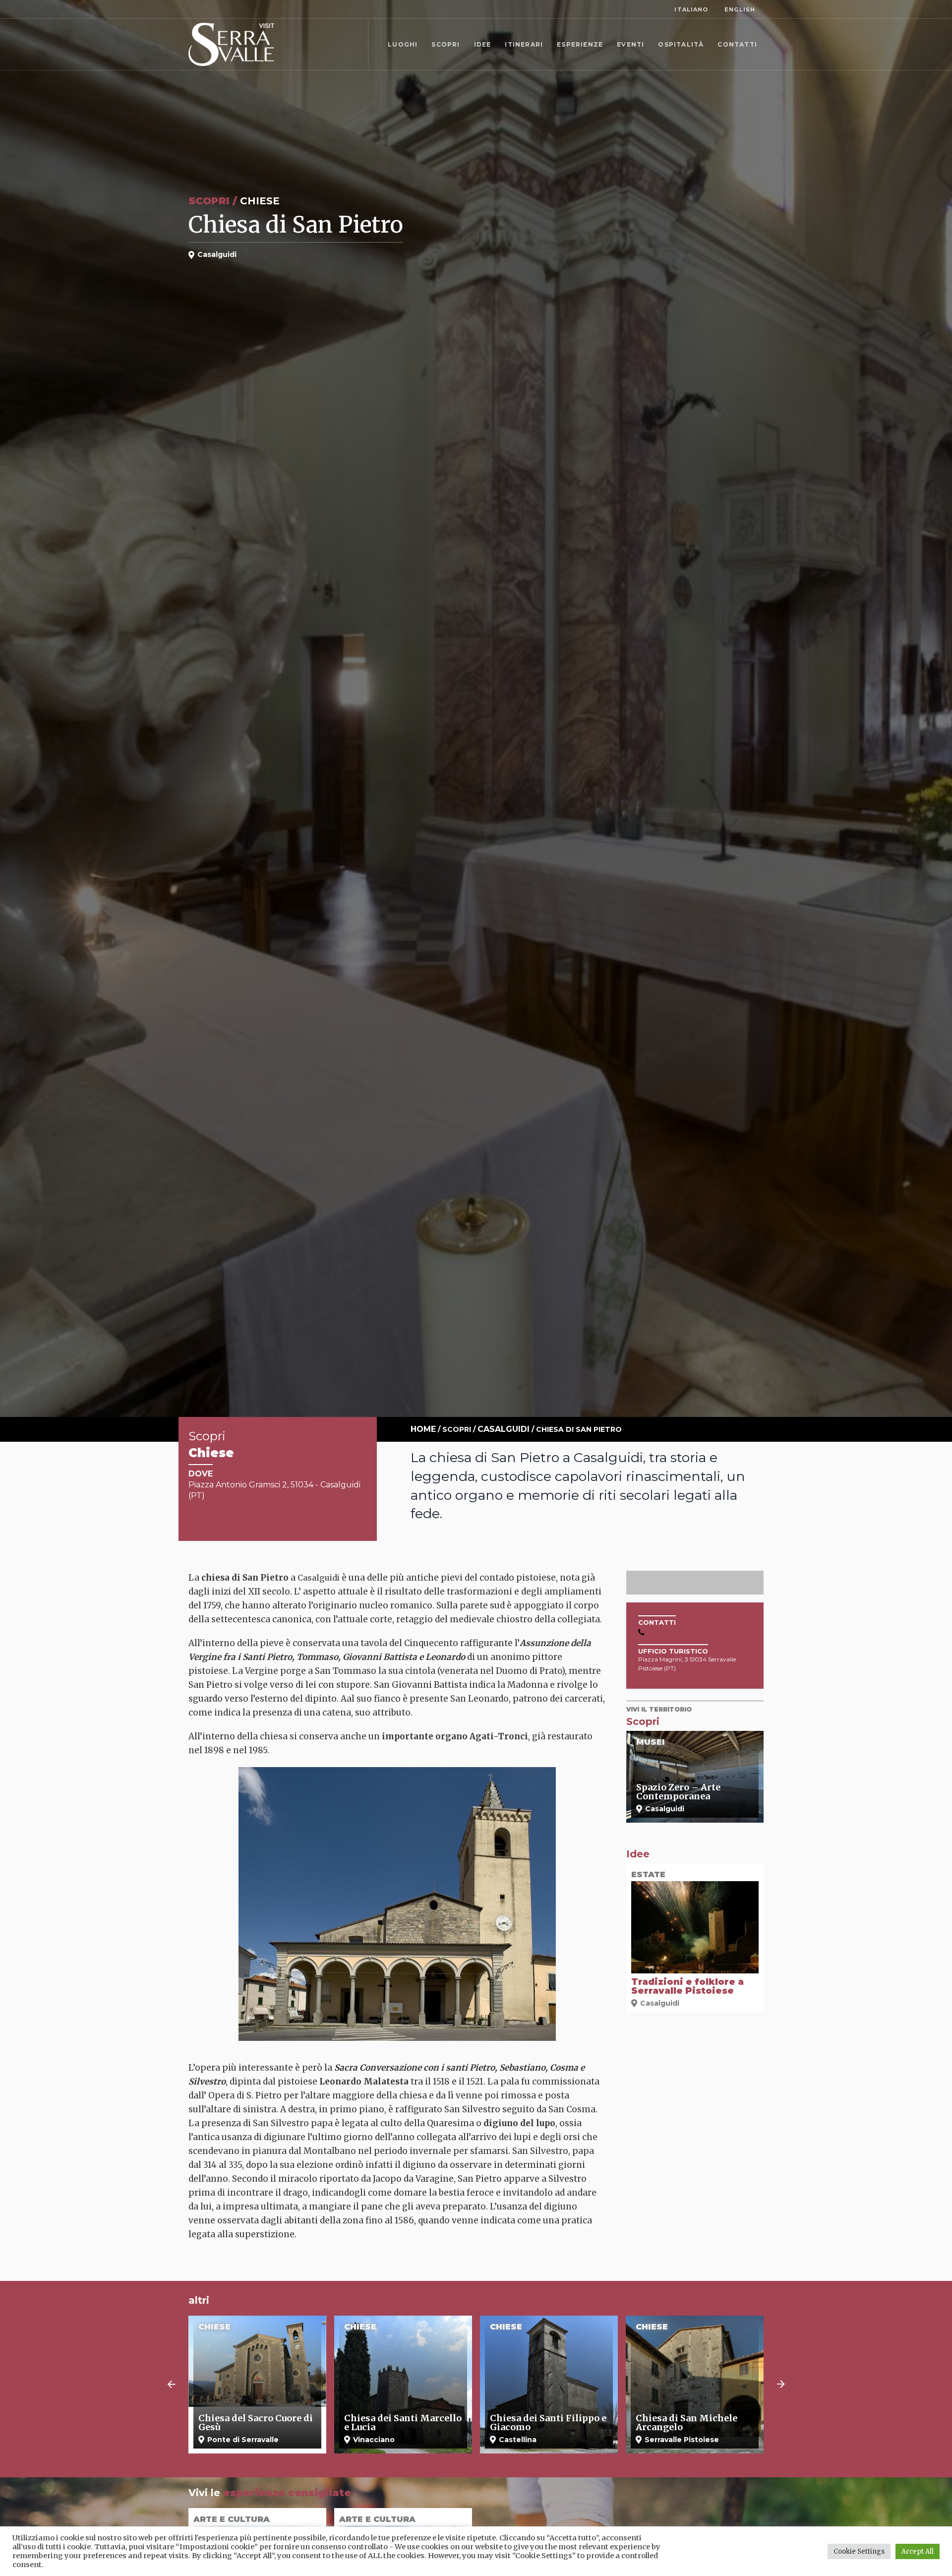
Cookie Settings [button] (859, 2551)
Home (423, 1429)
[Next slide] (781, 2385)
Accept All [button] (918, 2551)
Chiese (260, 201)
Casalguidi (504, 1429)
